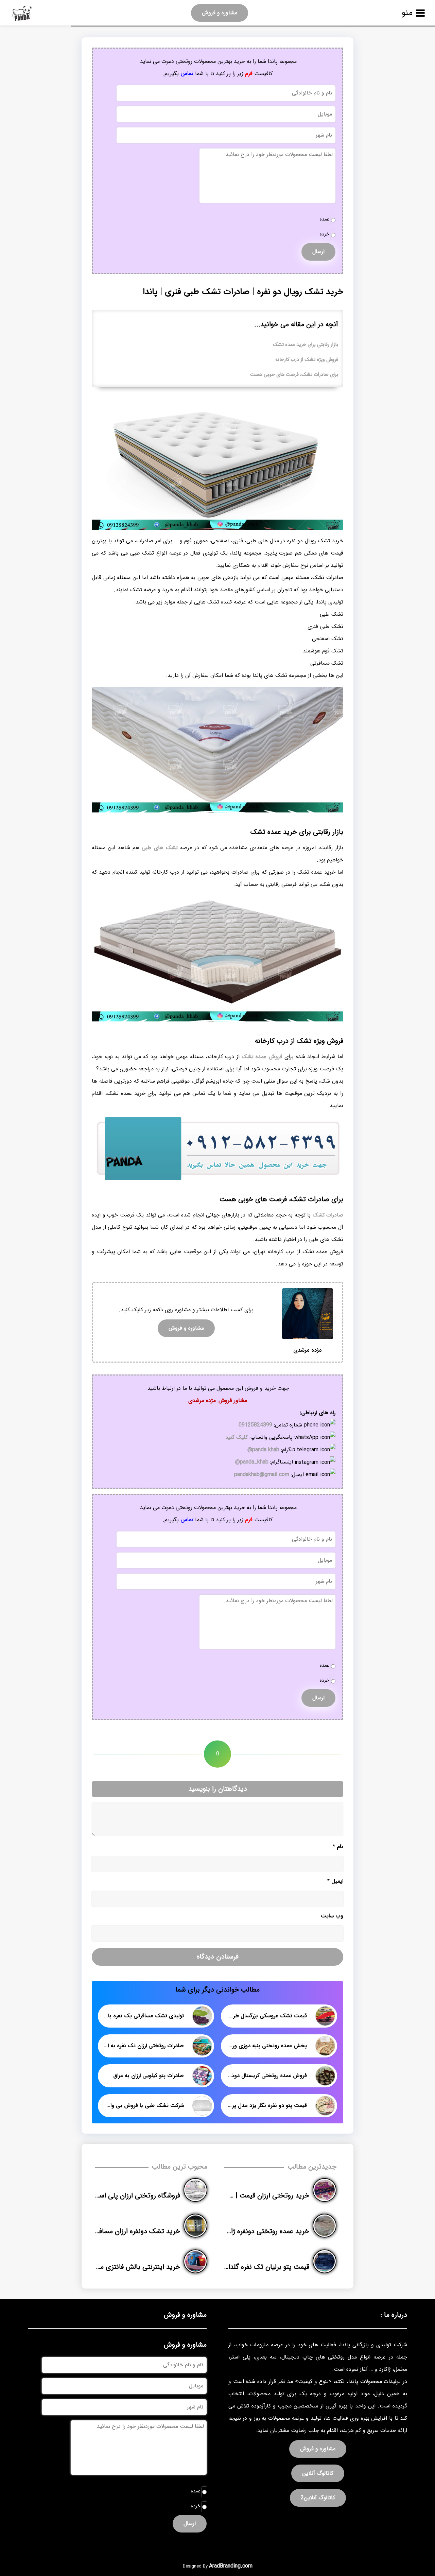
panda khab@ (263, 1450)
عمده (325, 219)
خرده (325, 234)
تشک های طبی (160, 848)
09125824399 (255, 1425)
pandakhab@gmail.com (262, 1475)
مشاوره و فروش (220, 13)
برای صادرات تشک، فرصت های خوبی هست (294, 375)
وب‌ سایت (332, 1916)
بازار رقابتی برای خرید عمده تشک (306, 345)
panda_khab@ (252, 1462)
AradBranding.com (231, 2566)
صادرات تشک (328, 1215)
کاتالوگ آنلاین (318, 2473)
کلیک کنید (237, 1437)
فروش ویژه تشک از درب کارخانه (307, 360)
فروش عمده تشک (262, 1057)
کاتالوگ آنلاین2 (318, 2498)
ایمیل (335, 1881)
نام (338, 1847)
